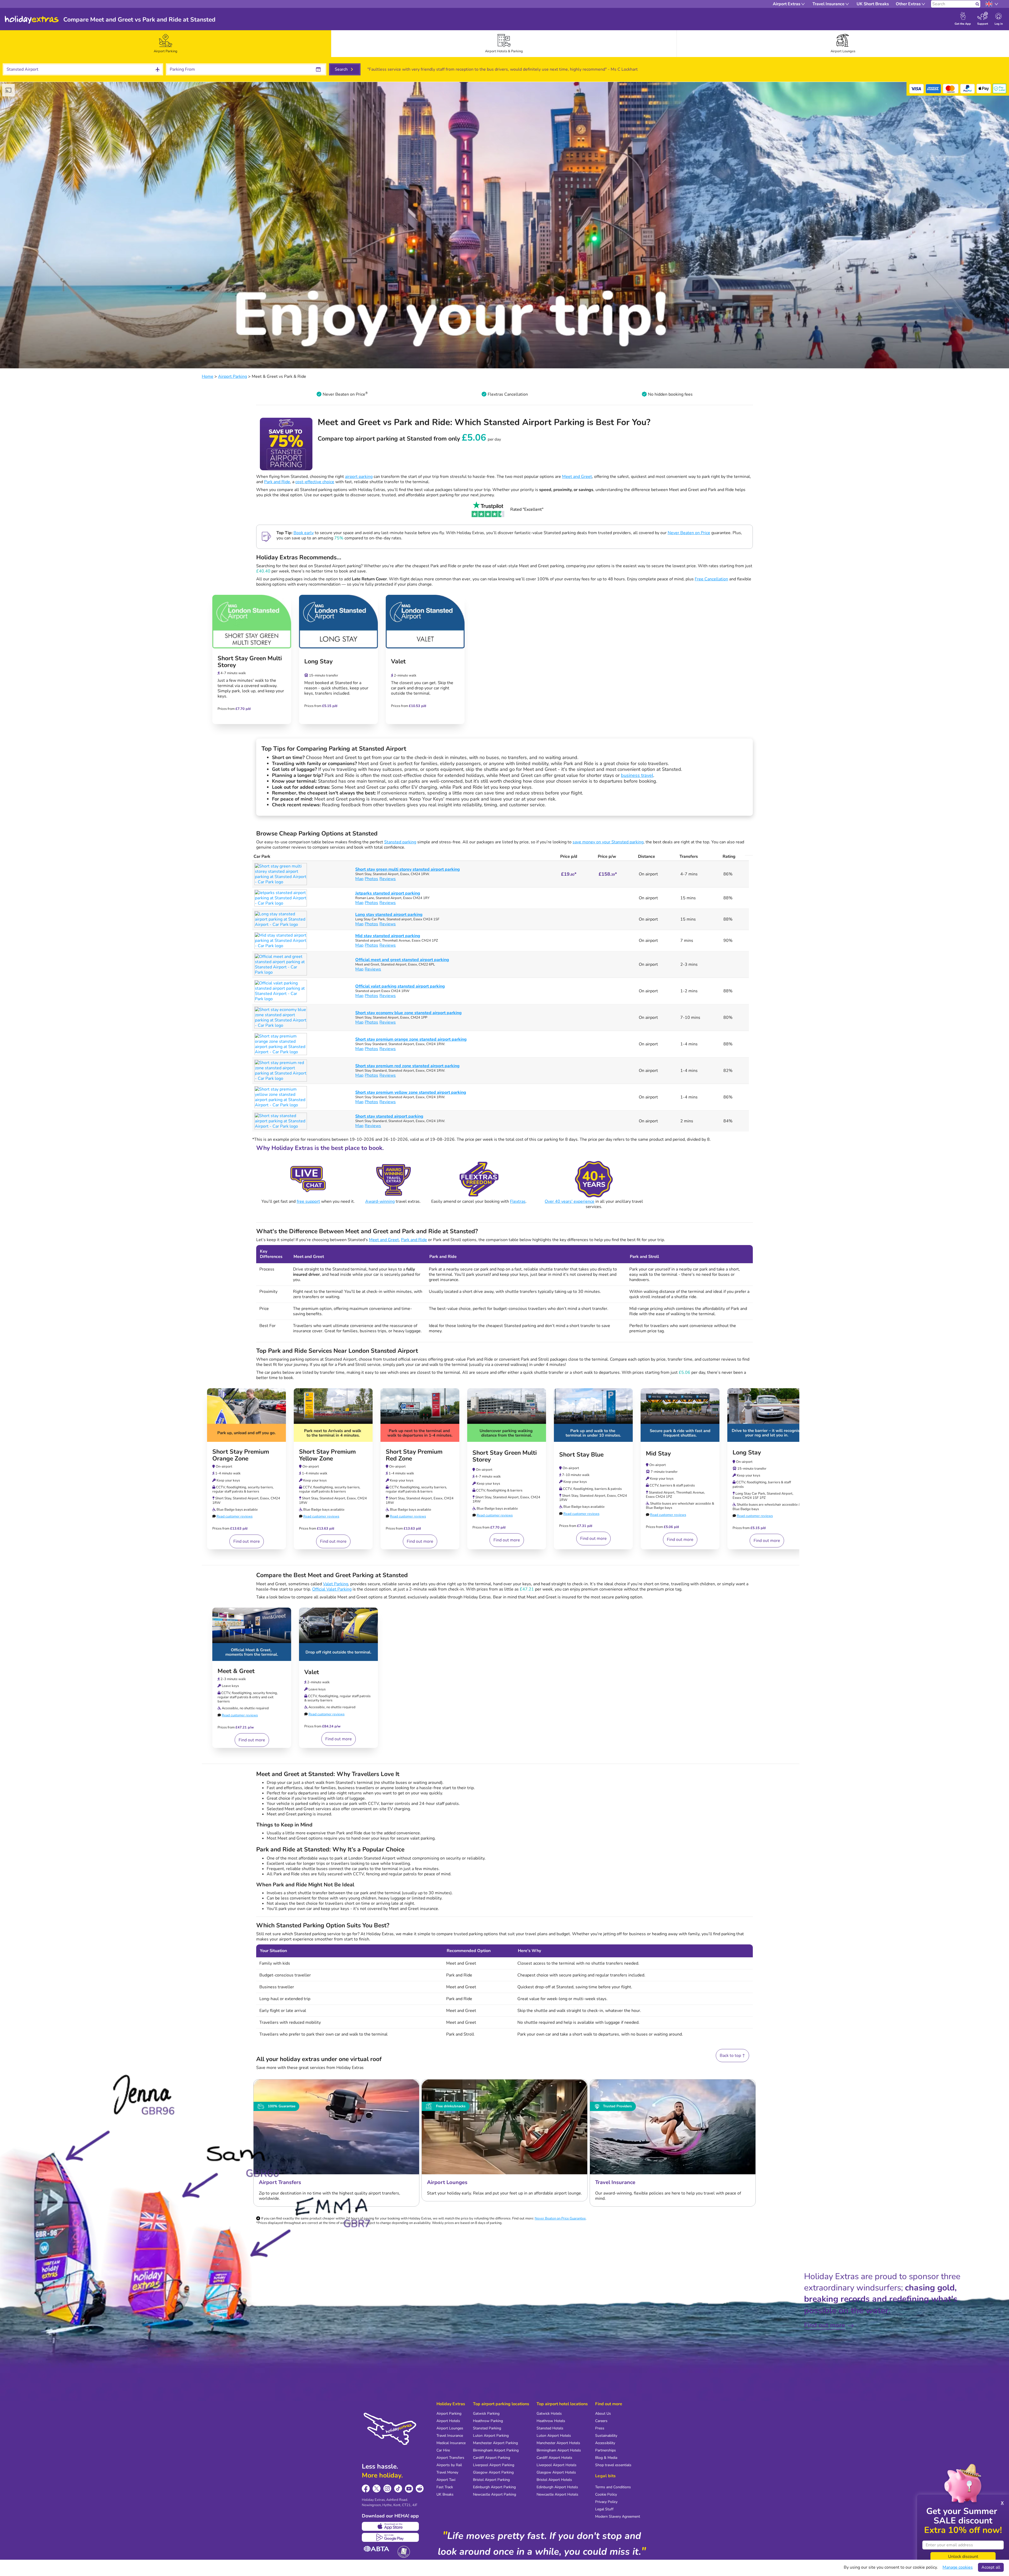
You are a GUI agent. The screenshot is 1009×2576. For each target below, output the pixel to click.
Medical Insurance (451, 2443)
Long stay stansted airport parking (389, 915)
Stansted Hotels (550, 2428)
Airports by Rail (449, 2465)
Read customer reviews (235, 1516)
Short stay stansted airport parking (389, 1116)
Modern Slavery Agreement (618, 2516)
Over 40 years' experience (570, 1201)
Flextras (518, 1201)
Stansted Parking (487, 2428)
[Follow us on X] (377, 2489)
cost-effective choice (315, 482)
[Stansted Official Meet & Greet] (252, 1634)
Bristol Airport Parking (491, 2480)
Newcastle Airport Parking (495, 2494)
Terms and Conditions (613, 2487)
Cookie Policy (606, 2494)
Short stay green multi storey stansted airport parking (408, 869)
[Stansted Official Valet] (338, 1634)
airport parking (359, 477)
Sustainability (606, 2436)
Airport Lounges (450, 2428)
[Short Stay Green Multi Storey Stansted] (507, 1415)
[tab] (166, 44)
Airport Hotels (448, 2421)
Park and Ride (277, 482)
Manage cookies (958, 2567)
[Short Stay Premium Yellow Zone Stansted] (333, 1415)
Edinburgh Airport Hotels (557, 2487)
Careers (601, 2421)
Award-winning (380, 1201)
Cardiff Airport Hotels (554, 2458)
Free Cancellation (711, 579)
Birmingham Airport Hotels (559, 2450)
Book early (304, 533)
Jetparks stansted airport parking (388, 893)
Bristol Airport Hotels (554, 2480)
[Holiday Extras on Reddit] (420, 2489)
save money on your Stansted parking (608, 842)
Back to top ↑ (732, 2056)
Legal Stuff (604, 2509)
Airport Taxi (446, 2480)
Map (359, 879)
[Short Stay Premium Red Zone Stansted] (420, 1415)
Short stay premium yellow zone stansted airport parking (411, 1092)
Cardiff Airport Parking (491, 2458)
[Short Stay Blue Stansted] (593, 1415)
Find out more (247, 1541)
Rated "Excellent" (527, 509)
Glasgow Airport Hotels (556, 2472)
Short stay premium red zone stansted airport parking (407, 1066)
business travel (637, 775)
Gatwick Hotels (549, 2414)
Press (600, 2428)
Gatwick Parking (486, 2414)
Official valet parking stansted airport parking (400, 986)
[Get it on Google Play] (390, 2537)
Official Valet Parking (332, 1589)
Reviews (388, 879)
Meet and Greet (577, 477)
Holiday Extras (32, 20)
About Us (603, 2414)
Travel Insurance (450, 2436)
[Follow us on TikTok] (398, 2489)
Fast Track (445, 2487)
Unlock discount (963, 2557)
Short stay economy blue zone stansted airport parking (408, 1013)
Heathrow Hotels (551, 2421)
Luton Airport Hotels (554, 2436)
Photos (371, 879)
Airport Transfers (450, 2458)
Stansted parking (400, 842)
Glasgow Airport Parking (493, 2472)
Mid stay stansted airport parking (388, 936)
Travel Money (447, 2472)
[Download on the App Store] (390, 2526)
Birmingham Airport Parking (496, 2450)
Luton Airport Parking (491, 2436)
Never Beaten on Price (689, 533)
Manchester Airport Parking (495, 2443)
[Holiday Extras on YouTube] (409, 2489)
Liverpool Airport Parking (494, 2465)
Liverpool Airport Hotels (557, 2465)
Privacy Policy (606, 2502)
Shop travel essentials (613, 2465)
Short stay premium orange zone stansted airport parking (411, 1039)
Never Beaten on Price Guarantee (560, 2218)
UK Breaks (445, 2494)
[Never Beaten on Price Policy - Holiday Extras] (367, 394)
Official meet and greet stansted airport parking (402, 960)
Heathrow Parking (488, 2421)
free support (308, 1201)
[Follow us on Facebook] (366, 2489)
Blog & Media (606, 2458)
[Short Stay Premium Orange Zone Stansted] (246, 1415)
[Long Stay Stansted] (767, 1415)
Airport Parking (449, 2414)
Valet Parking (336, 1584)
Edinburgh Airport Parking (494, 2487)
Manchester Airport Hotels (558, 2443)
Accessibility (605, 2443)
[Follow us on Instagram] (387, 2489)
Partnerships (606, 2450)
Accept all (991, 2567)
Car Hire (443, 2450)
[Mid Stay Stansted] (680, 1415)
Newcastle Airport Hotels (557, 2494)
